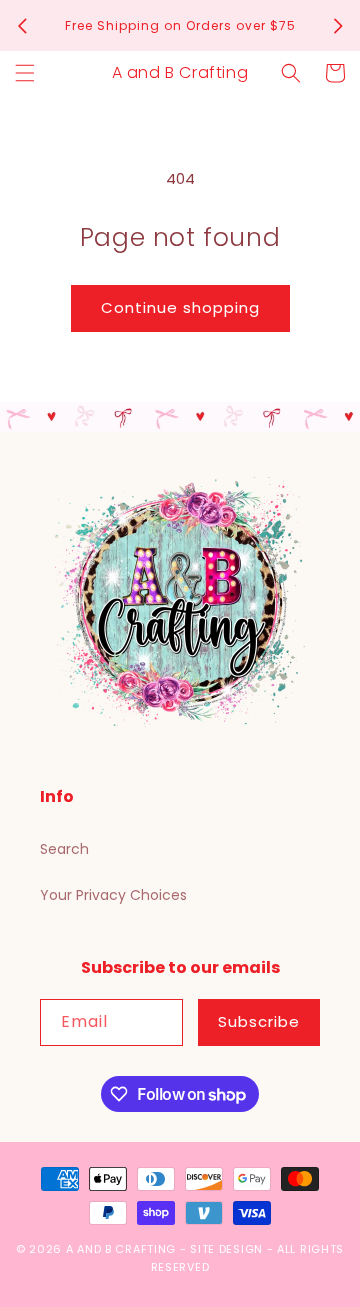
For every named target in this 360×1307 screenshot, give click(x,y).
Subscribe (259, 1021)
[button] (25, 73)
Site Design (226, 1249)
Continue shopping (180, 307)
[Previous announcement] (22, 26)
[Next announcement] (338, 26)
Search (64, 849)
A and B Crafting (121, 1249)
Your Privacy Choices (113, 895)
